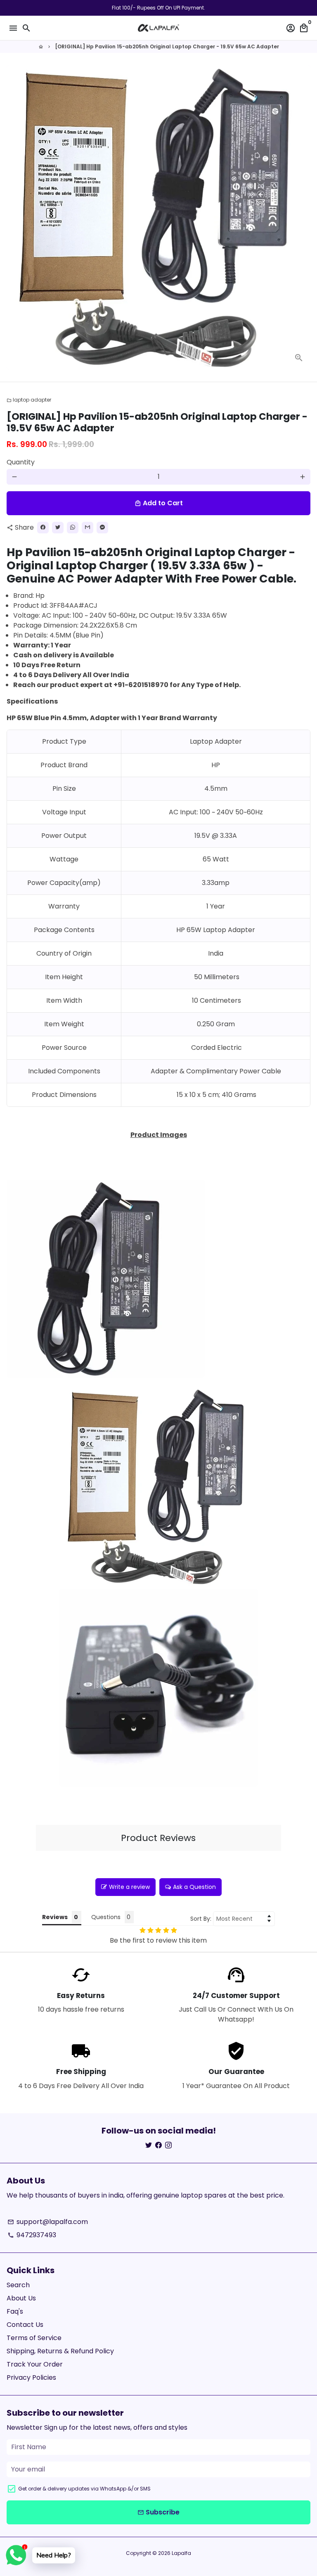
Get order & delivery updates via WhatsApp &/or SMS (84, 2489)
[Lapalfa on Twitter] (149, 2145)
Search (18, 2285)
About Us (21, 2298)
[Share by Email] (88, 528)
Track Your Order (35, 2364)
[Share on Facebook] (43, 528)
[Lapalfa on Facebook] (158, 2145)
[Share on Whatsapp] (73, 528)
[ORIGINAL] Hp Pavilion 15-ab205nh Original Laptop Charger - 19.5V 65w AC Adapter (167, 46)
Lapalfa (181, 2553)
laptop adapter (29, 400)
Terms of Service (34, 2338)
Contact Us (25, 2325)
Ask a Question (194, 1887)
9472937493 (32, 2235)
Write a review (129, 1887)
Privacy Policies (31, 2377)
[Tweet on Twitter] (58, 528)
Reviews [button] (55, 1917)
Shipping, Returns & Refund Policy (60, 2351)
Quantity (21, 462)
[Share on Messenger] (102, 528)
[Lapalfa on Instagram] (168, 2145)
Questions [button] (106, 1917)
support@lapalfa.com (48, 2222)
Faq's (15, 2311)
